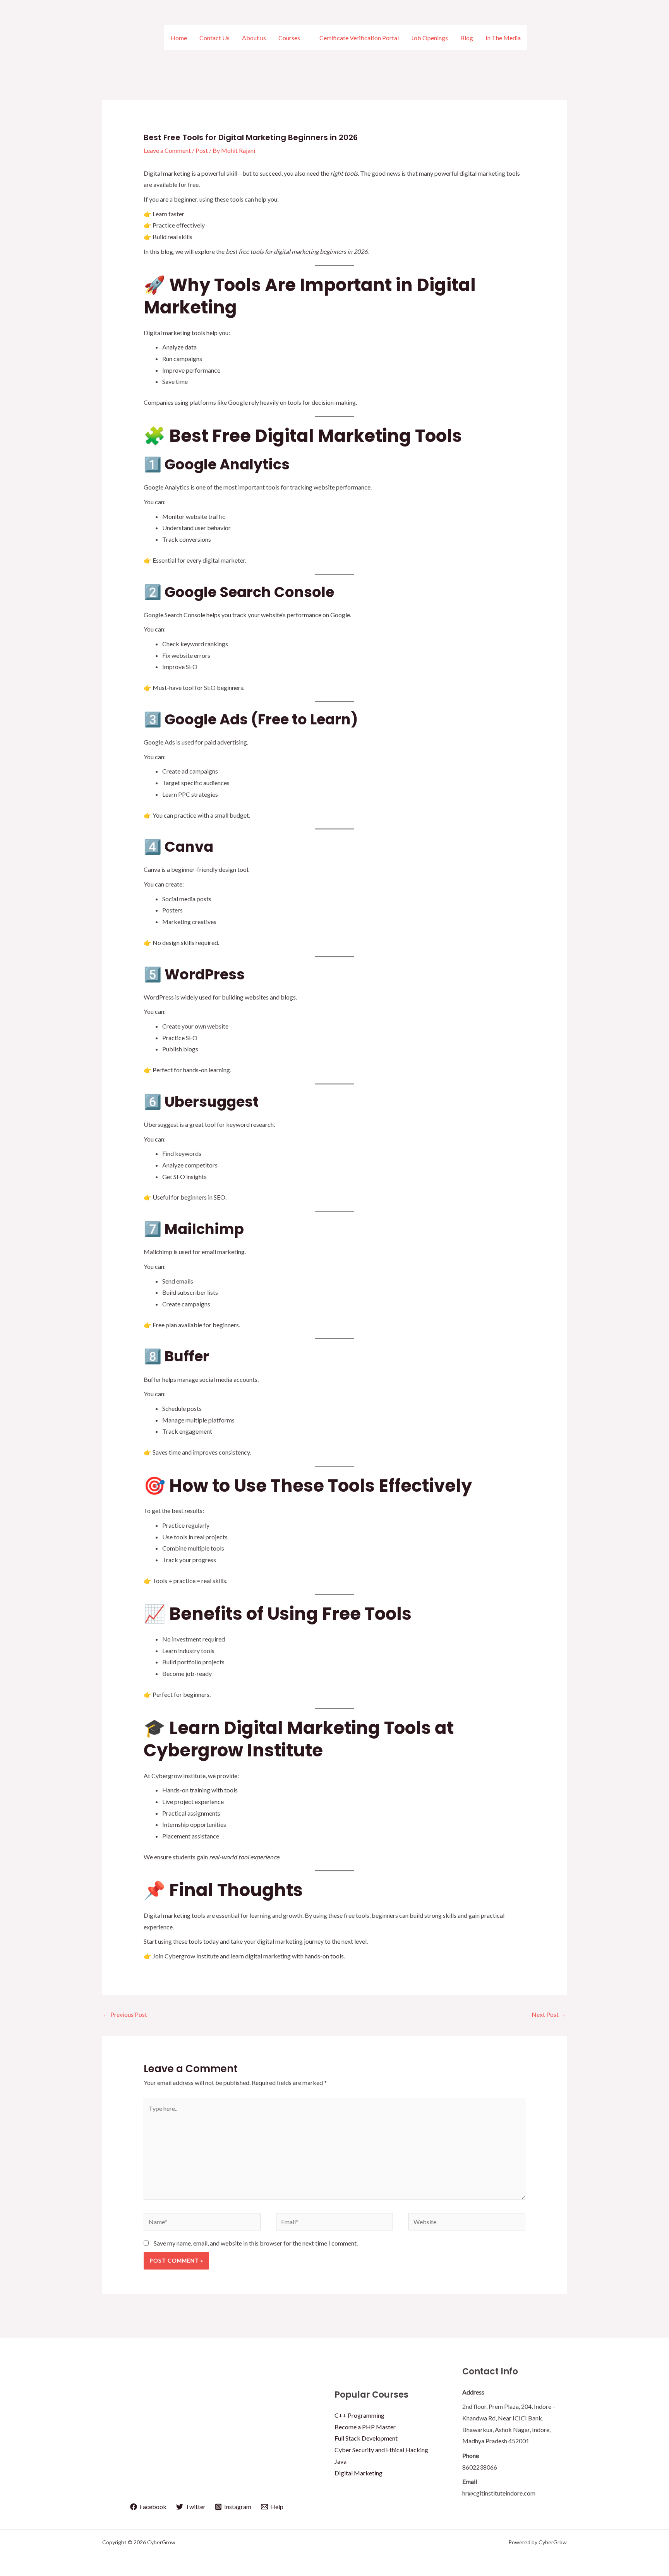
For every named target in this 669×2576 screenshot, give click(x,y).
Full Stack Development (366, 2438)
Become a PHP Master (365, 2427)
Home (179, 38)
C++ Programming (359, 2415)
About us (254, 38)
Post (202, 150)
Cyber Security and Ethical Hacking (381, 2450)
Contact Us (214, 38)
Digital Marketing (359, 2473)
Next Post (549, 2014)
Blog (467, 38)
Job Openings (430, 38)
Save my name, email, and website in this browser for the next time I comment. (256, 2243)
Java (341, 2461)
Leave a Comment (167, 150)
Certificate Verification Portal (359, 38)
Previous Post (125, 2014)
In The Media (503, 38)
